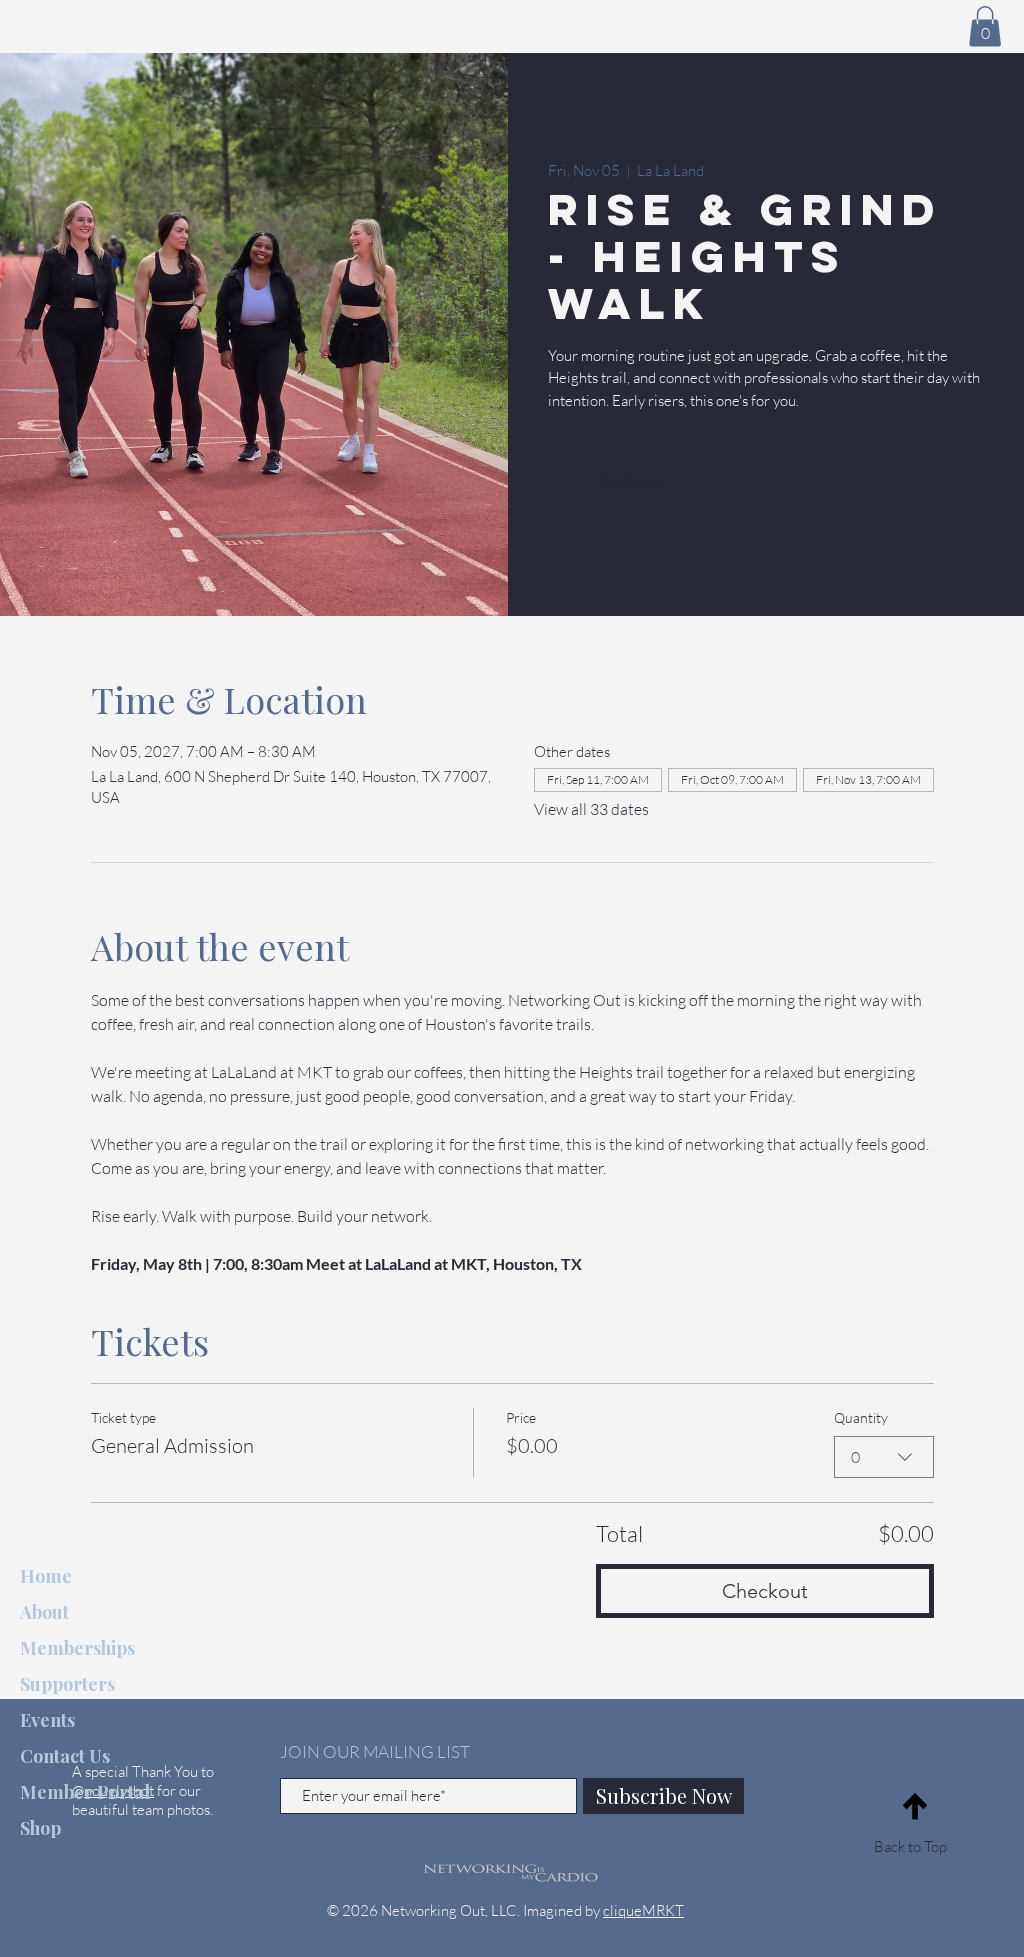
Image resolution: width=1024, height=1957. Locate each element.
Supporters (67, 1684)
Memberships (77, 1648)
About (44, 1612)
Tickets (628, 481)
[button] (985, 26)
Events (47, 1720)
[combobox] (884, 1457)
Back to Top (910, 1846)
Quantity (861, 1417)
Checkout (765, 1591)
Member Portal (85, 1792)
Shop (40, 1828)
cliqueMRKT (643, 1910)
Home (46, 1576)
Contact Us (65, 1756)
